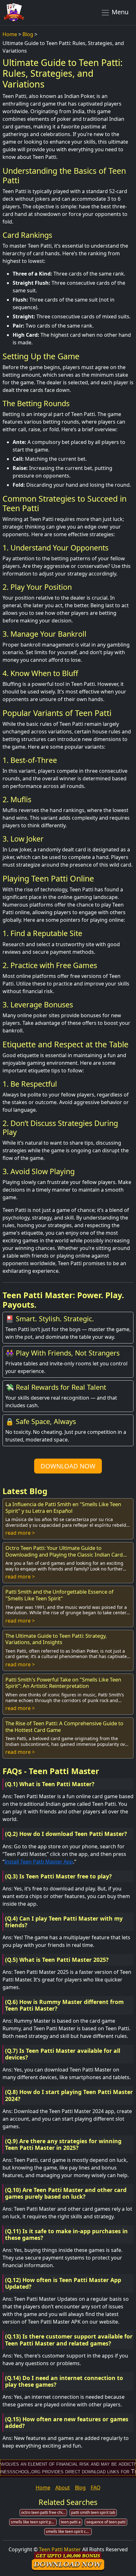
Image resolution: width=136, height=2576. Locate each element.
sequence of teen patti (106, 2522)
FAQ (96, 2488)
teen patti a (71, 2522)
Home (10, 34)
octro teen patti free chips (44, 2512)
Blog (28, 34)
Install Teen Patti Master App (39, 1862)
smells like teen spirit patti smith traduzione (34, 2522)
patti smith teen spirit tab (93, 2512)
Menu (119, 12)
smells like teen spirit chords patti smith (69, 2531)
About (63, 2488)
